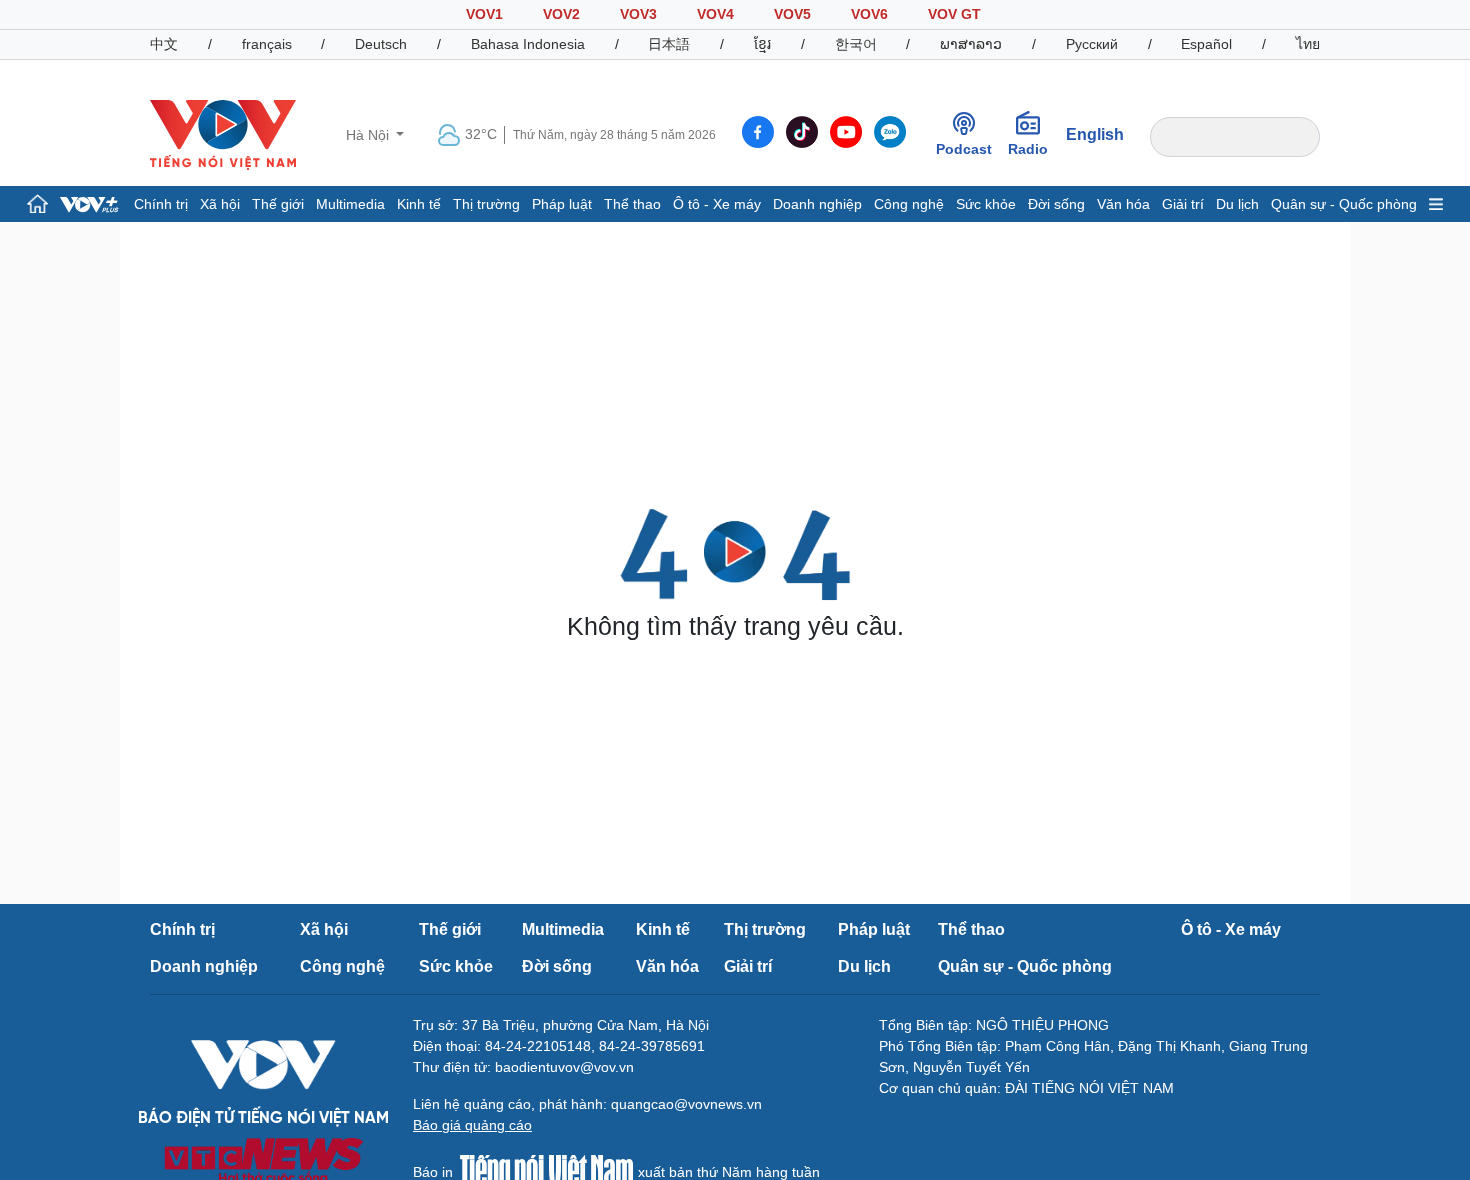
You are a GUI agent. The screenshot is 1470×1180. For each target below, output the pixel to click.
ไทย (1308, 44)
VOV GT (954, 14)
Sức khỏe (986, 204)
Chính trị (161, 204)
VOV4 (715, 14)
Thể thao (632, 204)
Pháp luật (562, 204)
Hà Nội (369, 135)
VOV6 (869, 14)
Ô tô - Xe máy (717, 204)
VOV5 (792, 14)
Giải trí (1183, 204)
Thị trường (486, 204)
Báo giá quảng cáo (472, 1125)
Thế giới (278, 204)
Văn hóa (1123, 204)
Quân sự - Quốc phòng (1344, 204)
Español (1206, 44)
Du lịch (1237, 204)
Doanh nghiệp (817, 204)
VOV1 (484, 14)
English (1095, 134)
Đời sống (1056, 204)
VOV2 (561, 14)
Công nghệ (909, 204)
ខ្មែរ (762, 44)
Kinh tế (419, 204)
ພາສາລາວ (971, 44)
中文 (164, 44)
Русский (1092, 44)
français (267, 44)
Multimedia (350, 204)
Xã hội (220, 204)
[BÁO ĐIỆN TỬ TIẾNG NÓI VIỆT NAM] (223, 134)
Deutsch (381, 44)
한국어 (856, 44)
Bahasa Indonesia (528, 44)
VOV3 (638, 14)
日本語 (669, 44)
